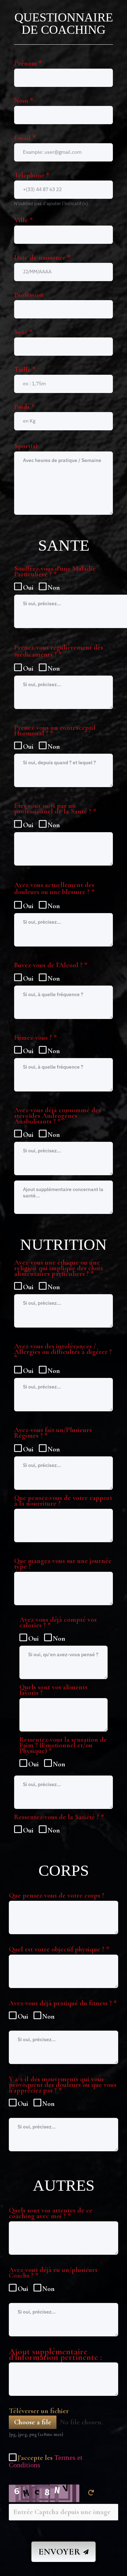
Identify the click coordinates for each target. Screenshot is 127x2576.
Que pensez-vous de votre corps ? (57, 1895)
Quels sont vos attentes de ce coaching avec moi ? (51, 2213)
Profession (29, 295)
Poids (24, 407)
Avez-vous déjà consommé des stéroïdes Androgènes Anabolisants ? (58, 1116)
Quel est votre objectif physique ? (59, 1949)
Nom (24, 101)
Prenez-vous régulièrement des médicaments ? (59, 651)
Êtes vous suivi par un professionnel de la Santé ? (55, 809)
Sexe (23, 332)
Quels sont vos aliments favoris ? (53, 1690)
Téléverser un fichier (39, 2411)
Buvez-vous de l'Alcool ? (51, 966)
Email (25, 138)
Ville (23, 220)
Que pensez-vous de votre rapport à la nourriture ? (63, 1501)
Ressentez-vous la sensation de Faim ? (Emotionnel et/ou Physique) (63, 1746)
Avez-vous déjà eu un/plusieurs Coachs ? (53, 2273)
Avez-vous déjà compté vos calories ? (58, 1623)
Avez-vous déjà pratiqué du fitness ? (63, 2004)
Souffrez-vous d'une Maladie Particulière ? (55, 572)
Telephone (32, 175)
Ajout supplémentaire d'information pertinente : (55, 2354)
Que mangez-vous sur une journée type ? (63, 1564)
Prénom (28, 63)
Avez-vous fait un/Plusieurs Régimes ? (53, 1433)
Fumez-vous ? (35, 1038)
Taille (25, 369)
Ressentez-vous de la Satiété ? (59, 1818)
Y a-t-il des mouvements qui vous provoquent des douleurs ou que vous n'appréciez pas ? (63, 2086)
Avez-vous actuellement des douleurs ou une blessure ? (54, 889)
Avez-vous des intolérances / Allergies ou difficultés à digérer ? (63, 1353)
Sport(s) (26, 446)
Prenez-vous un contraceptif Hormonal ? (55, 731)
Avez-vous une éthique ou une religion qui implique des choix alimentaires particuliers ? (59, 1269)
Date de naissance (42, 258)
